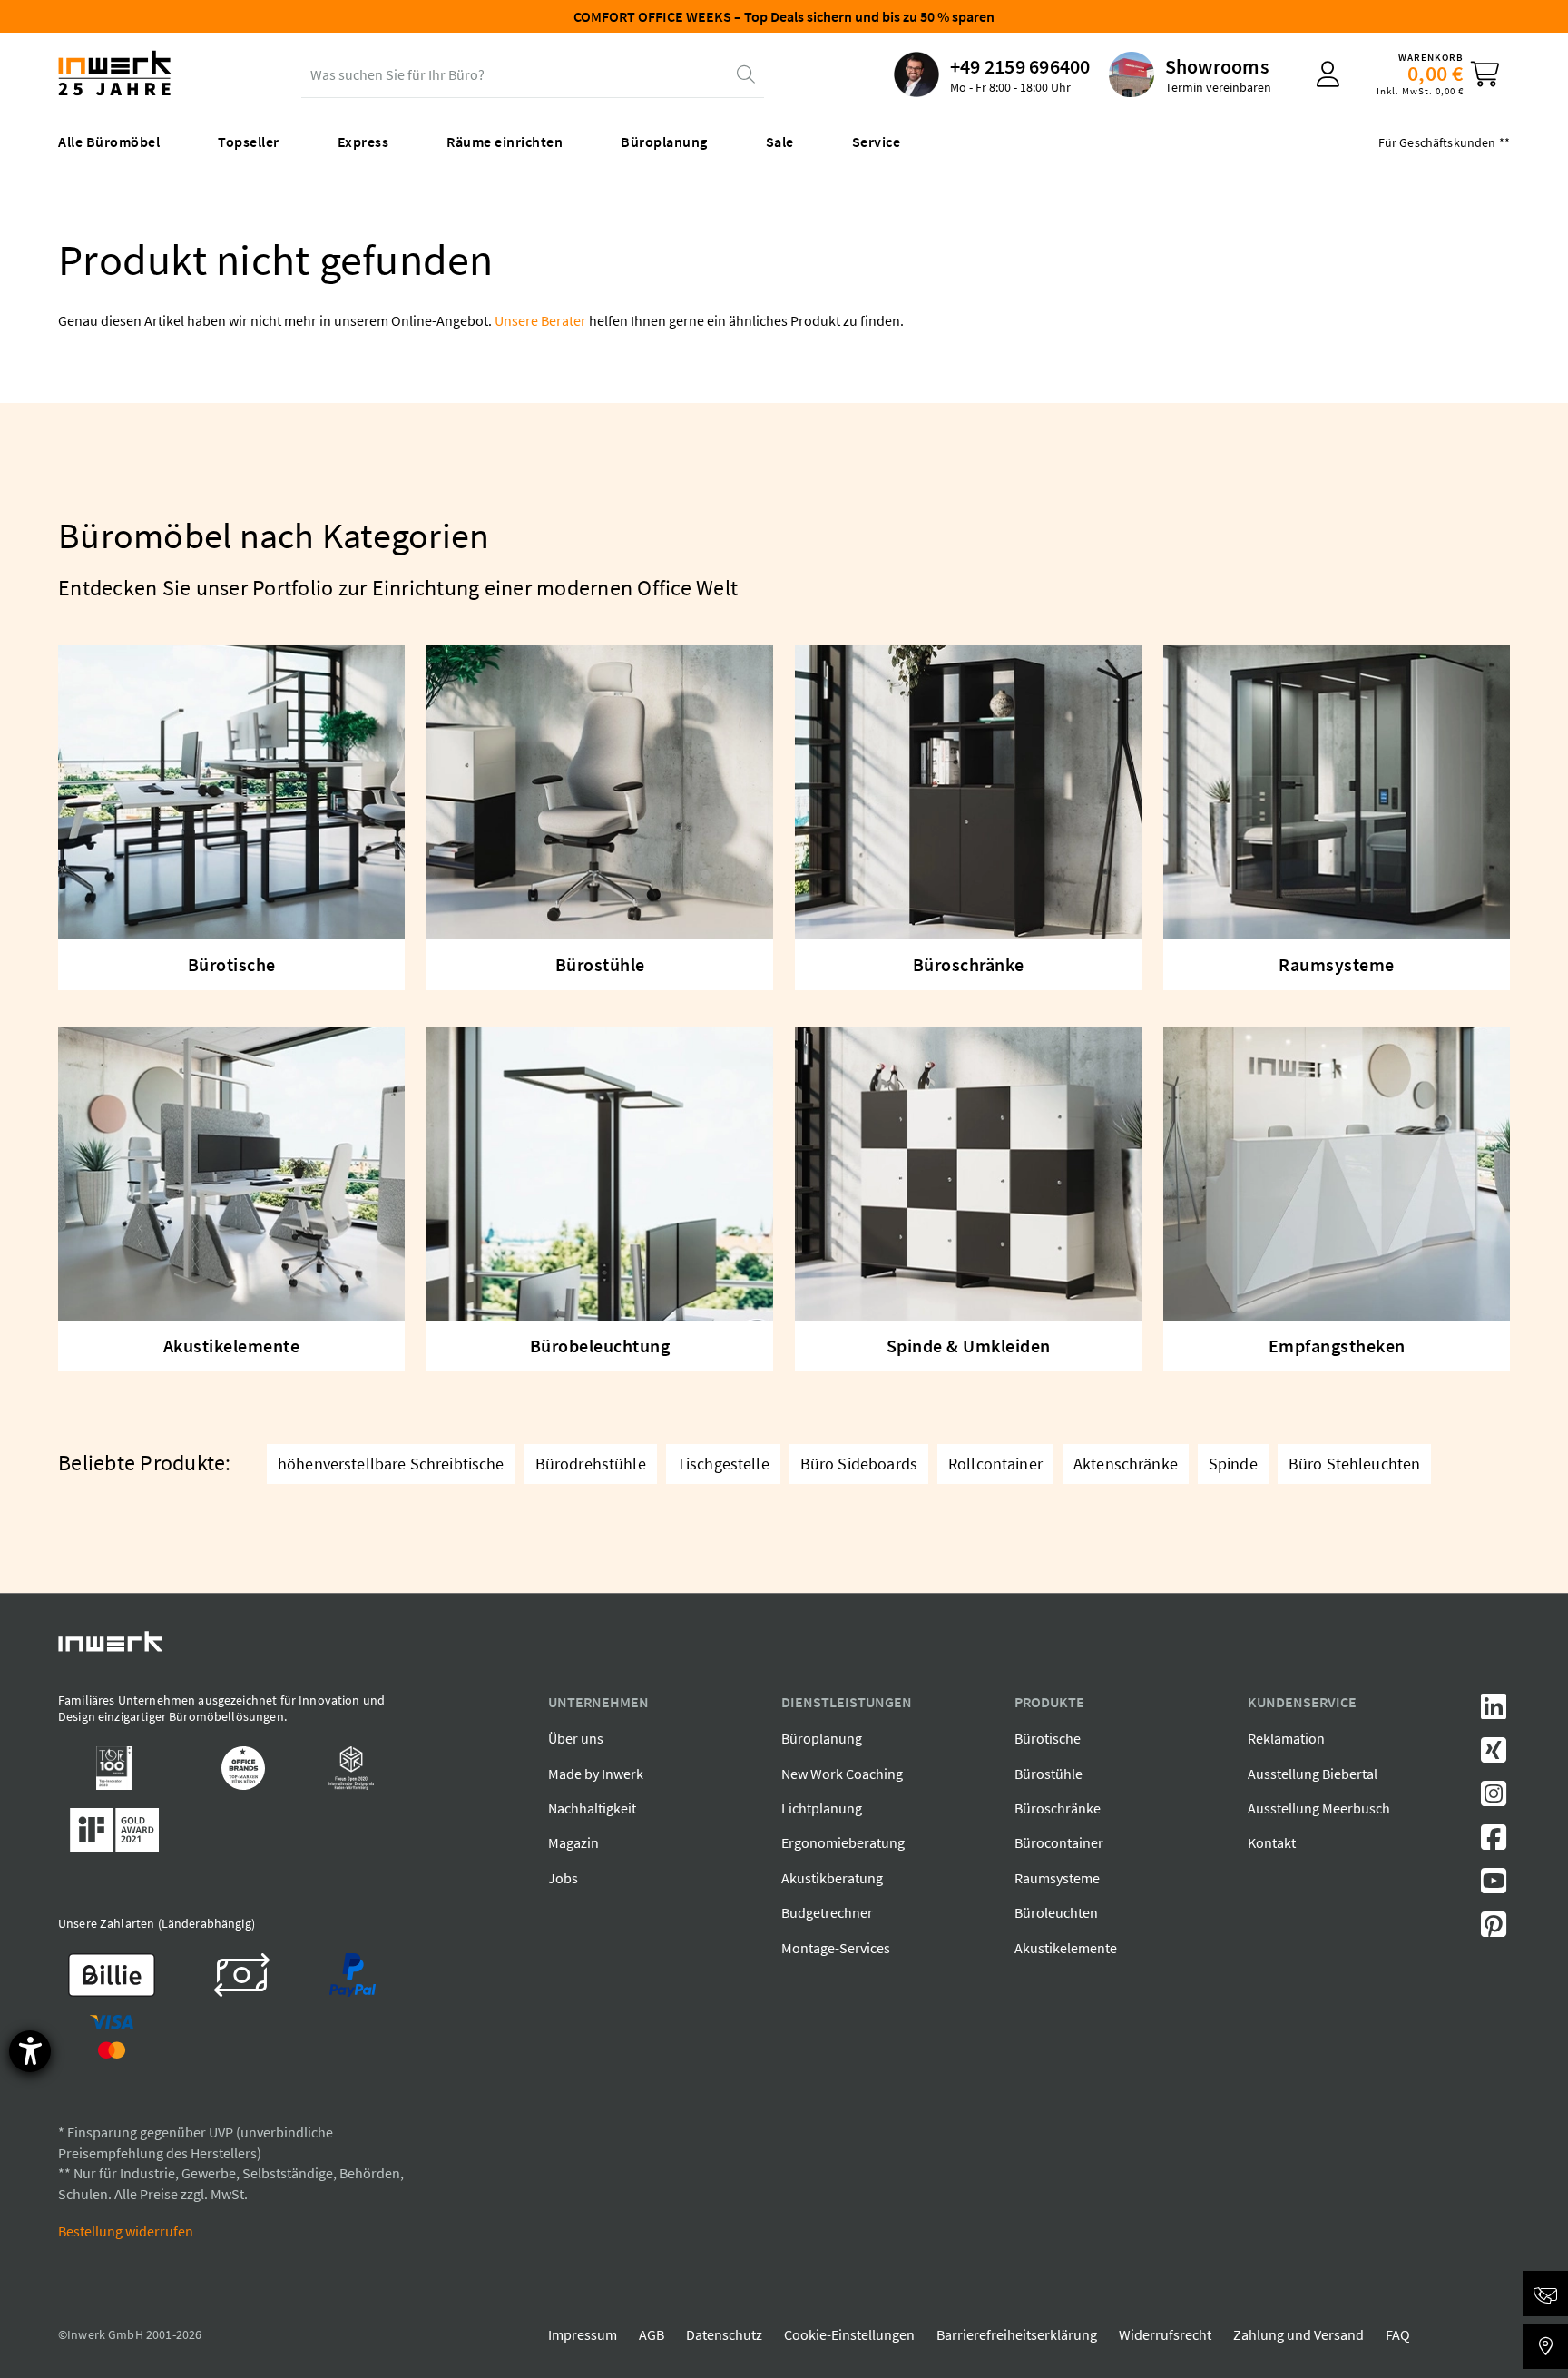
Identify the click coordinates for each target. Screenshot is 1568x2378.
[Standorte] (1545, 2346)
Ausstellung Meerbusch (1319, 1808)
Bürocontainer (1059, 1842)
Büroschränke (1058, 1808)
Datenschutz (724, 2334)
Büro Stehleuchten (1355, 1464)
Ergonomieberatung (843, 1842)
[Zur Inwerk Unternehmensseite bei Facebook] (1494, 1842)
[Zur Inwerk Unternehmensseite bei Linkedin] (1494, 1712)
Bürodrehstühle (591, 1464)
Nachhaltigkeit (592, 1808)
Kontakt (1272, 1842)
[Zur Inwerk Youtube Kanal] (1494, 1886)
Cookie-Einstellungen (849, 2334)
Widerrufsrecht (1165, 2334)
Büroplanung (822, 1738)
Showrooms (1217, 66)
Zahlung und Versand (1298, 2334)
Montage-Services (836, 1948)
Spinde (1233, 1464)
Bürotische (1048, 1738)
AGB (652, 2334)
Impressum (583, 2334)
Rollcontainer (995, 1464)
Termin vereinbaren (1218, 87)
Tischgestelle (723, 1464)
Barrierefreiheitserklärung (1017, 2334)
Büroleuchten (1056, 1912)
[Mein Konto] (1328, 74)
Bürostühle (1049, 1774)
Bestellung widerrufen (126, 2231)
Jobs (563, 1878)
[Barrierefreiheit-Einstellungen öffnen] (30, 2051)
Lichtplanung (822, 1808)
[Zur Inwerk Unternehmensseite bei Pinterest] (1494, 1930)
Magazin (573, 1842)
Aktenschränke (1126, 1464)
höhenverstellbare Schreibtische (391, 1464)
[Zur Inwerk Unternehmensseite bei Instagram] (1494, 1799)
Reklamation (1286, 1738)
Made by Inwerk (596, 1774)
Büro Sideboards (859, 1464)
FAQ (1398, 2334)
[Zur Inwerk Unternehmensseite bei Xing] (1494, 1755)
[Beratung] (1545, 2294)
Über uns (576, 1738)
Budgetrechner (827, 1912)
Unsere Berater (540, 320)
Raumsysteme (1057, 1878)
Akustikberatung (832, 1878)
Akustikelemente (1066, 1948)
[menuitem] (992, 74)
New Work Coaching (842, 1774)
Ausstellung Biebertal (1313, 1774)
